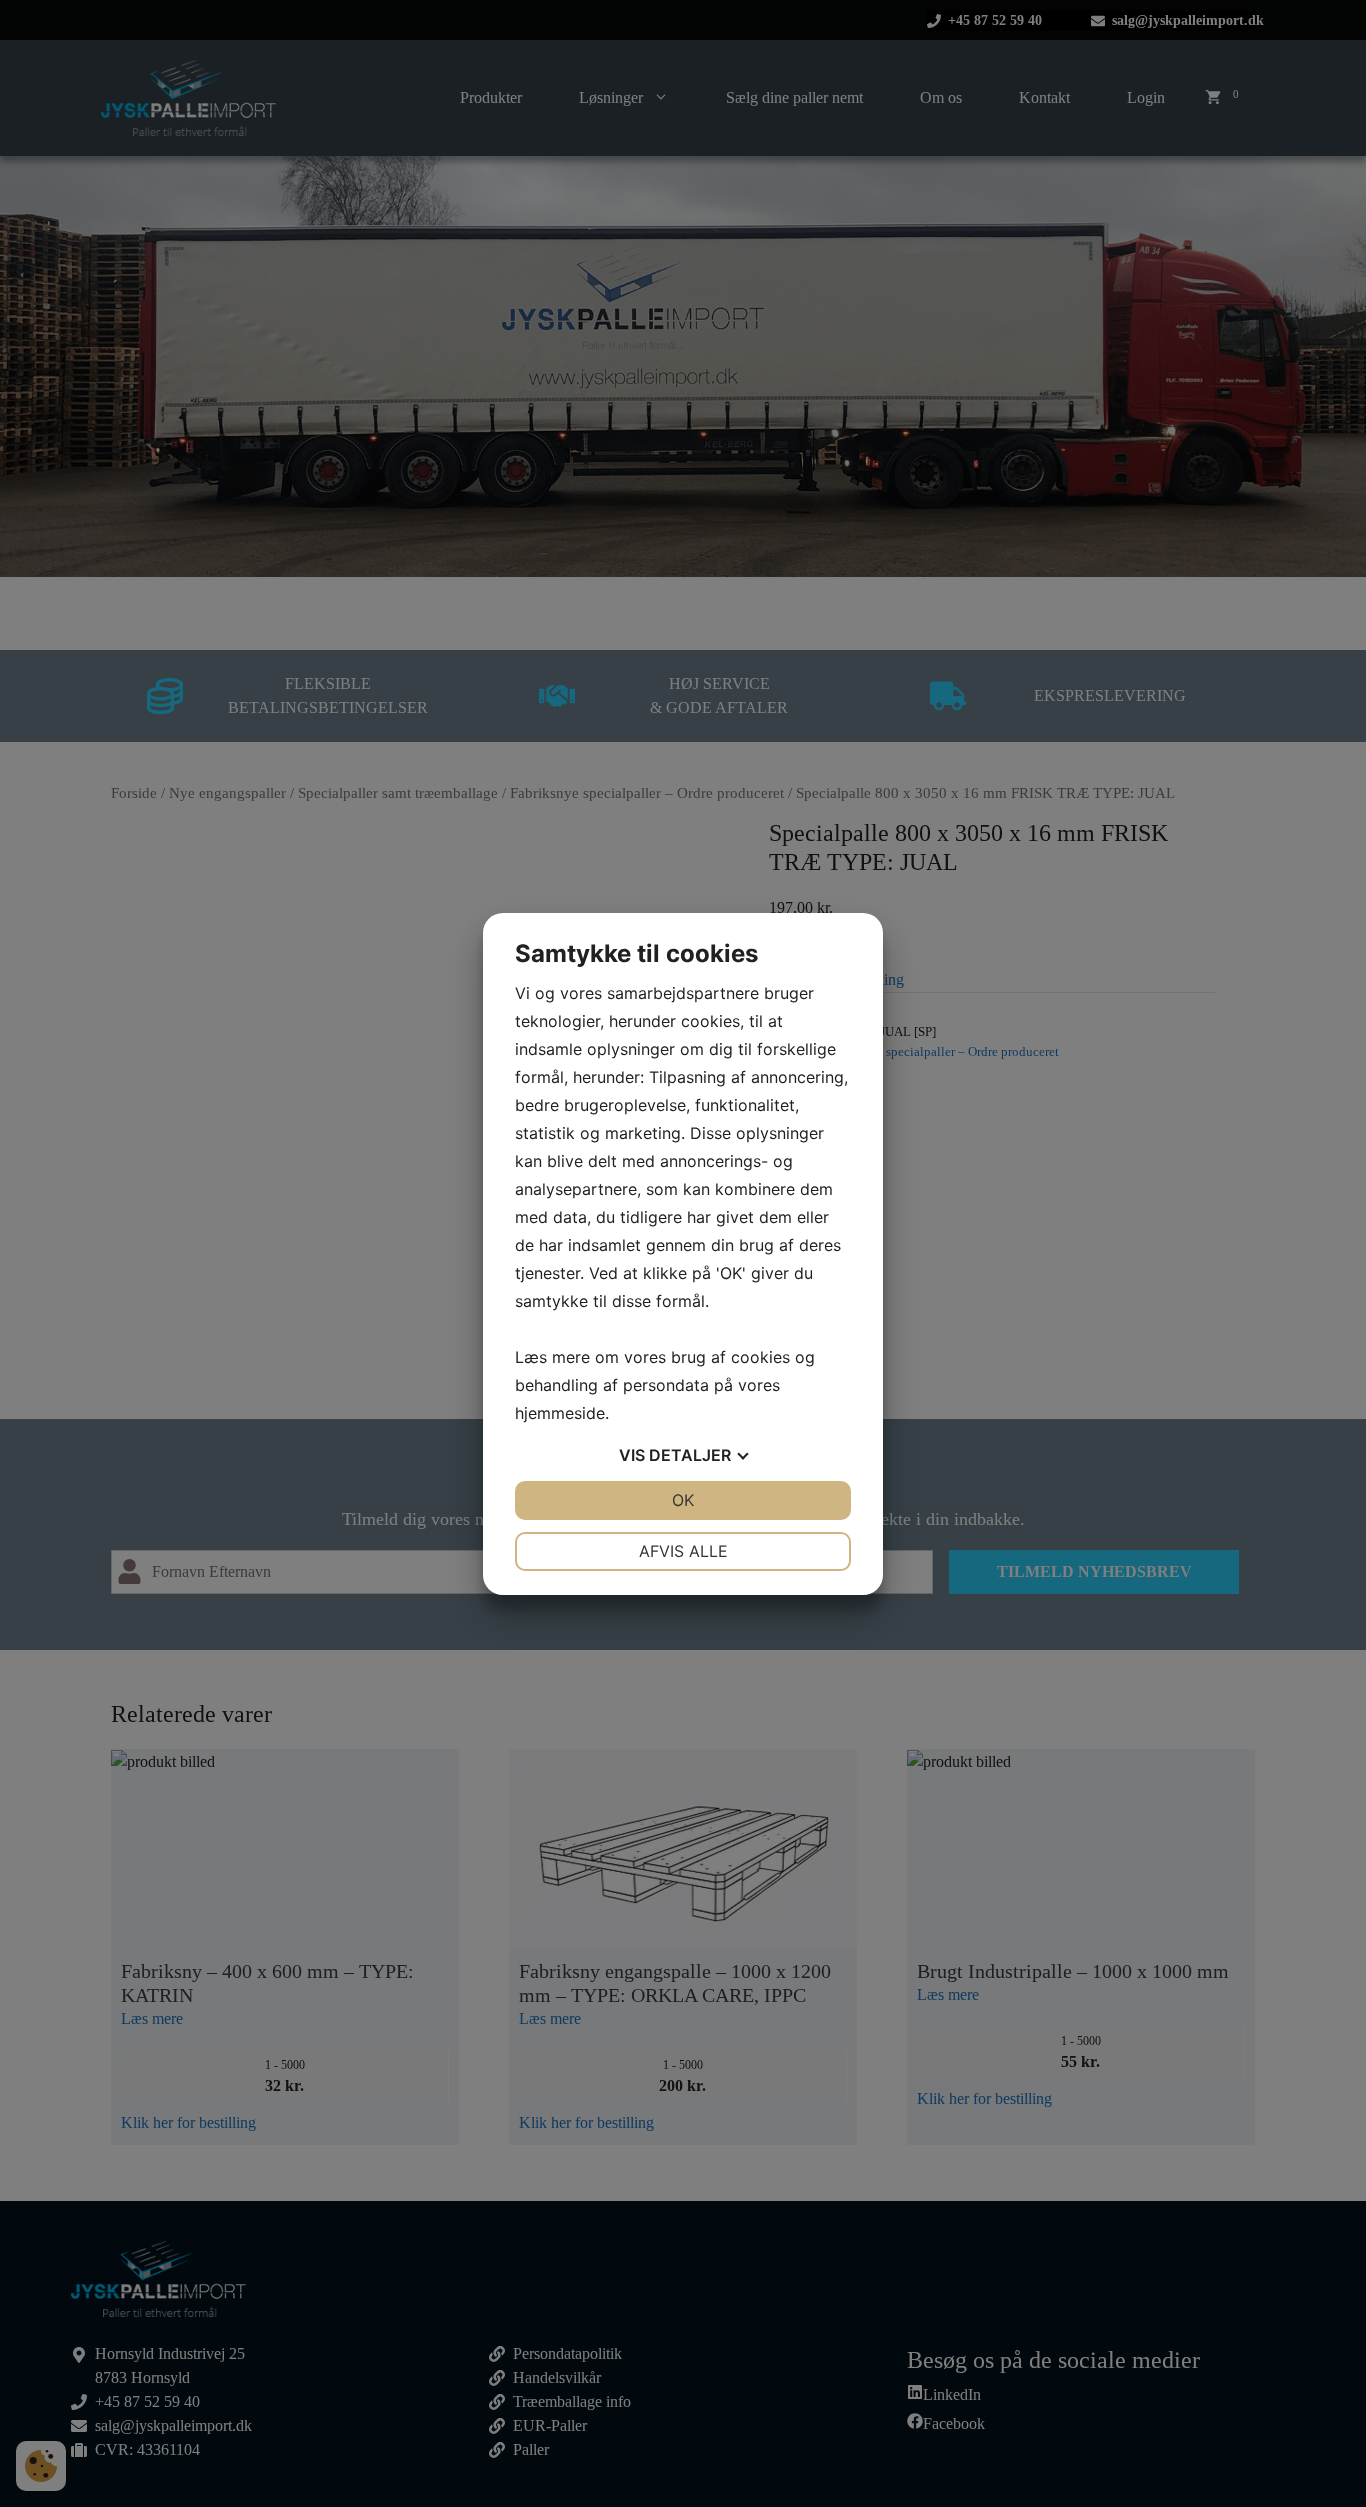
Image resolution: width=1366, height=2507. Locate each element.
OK (683, 1500)
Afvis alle (683, 1551)
